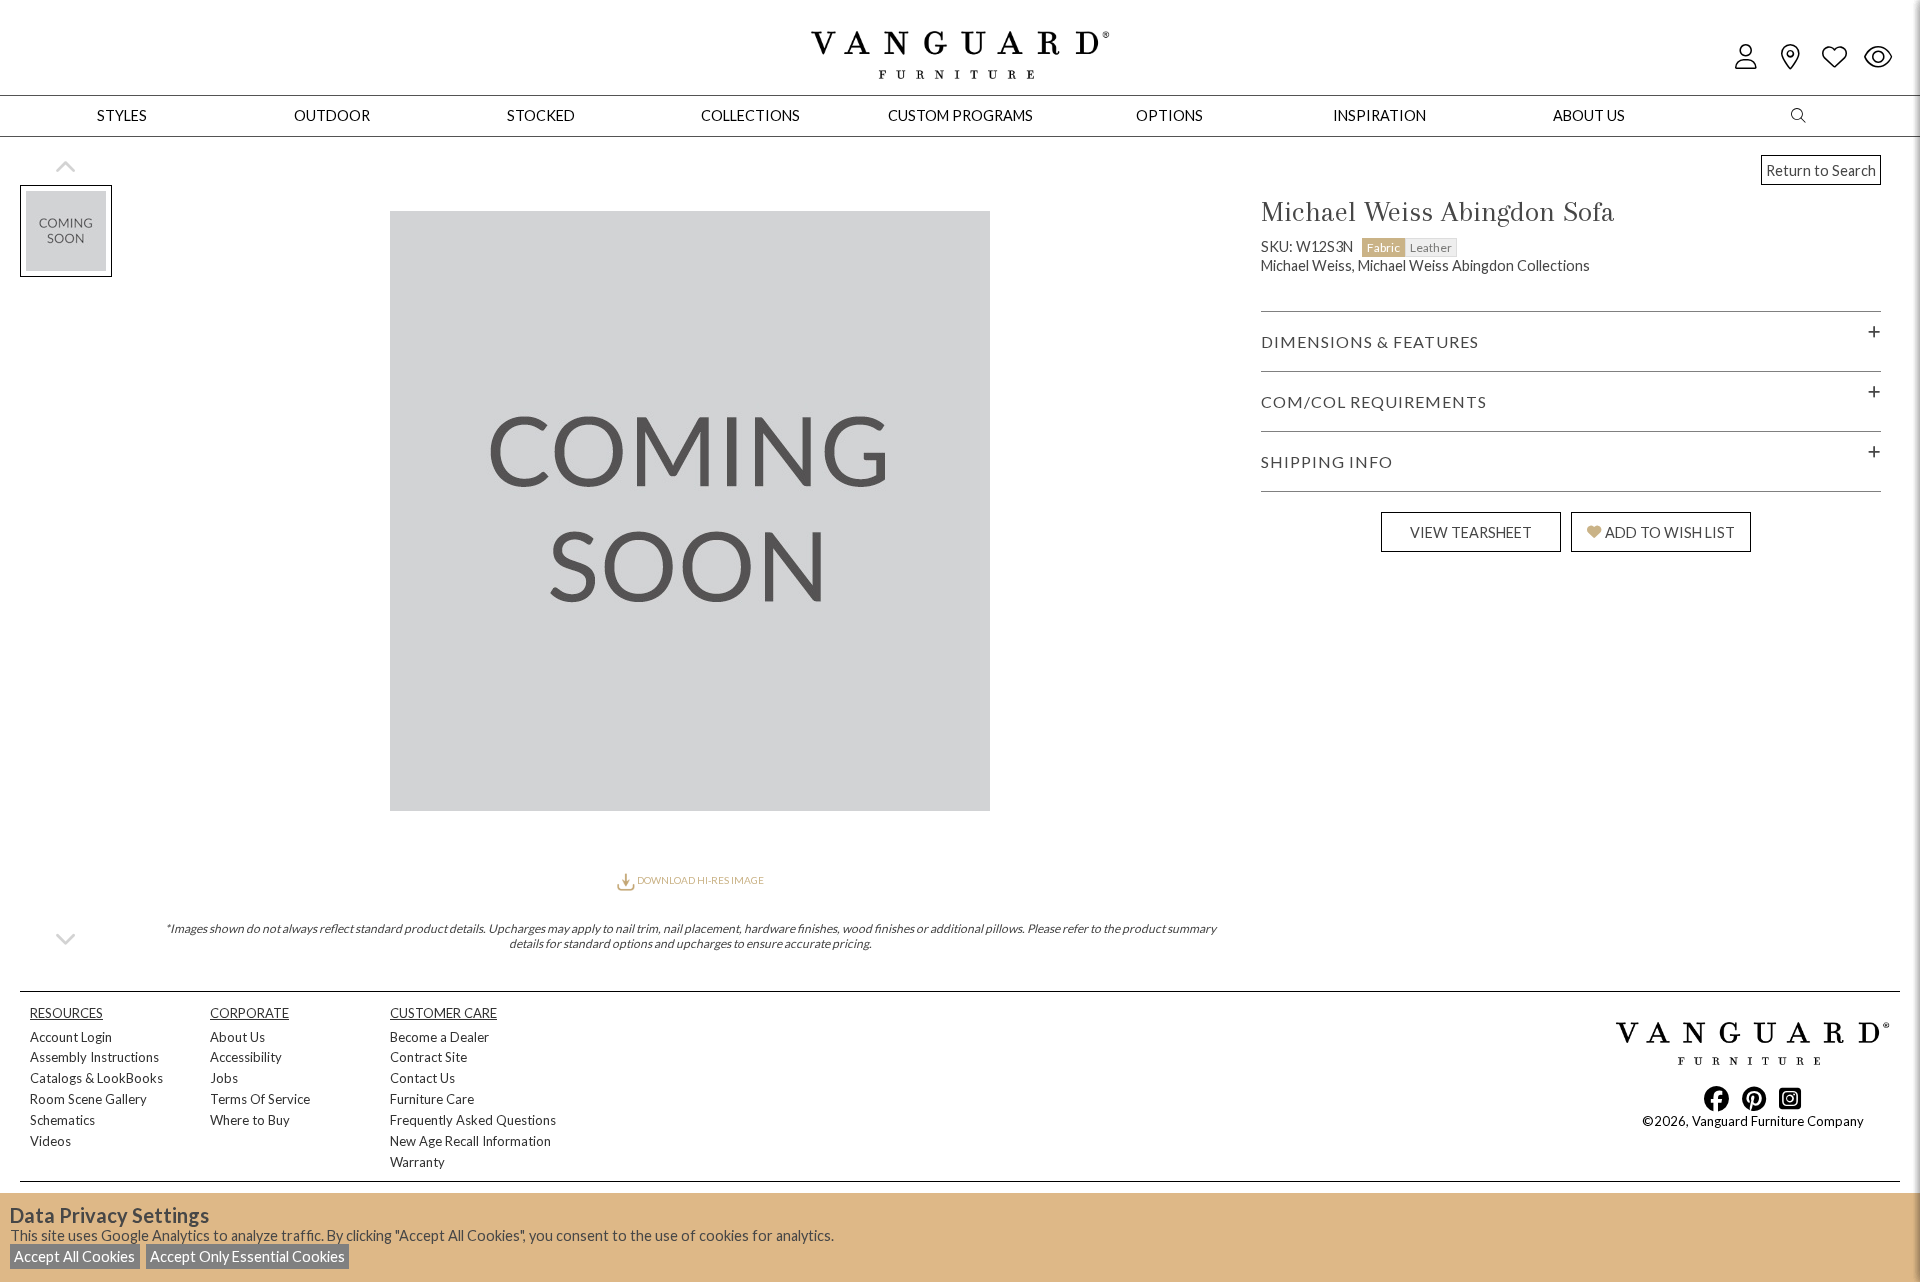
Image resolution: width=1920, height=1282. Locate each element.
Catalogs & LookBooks (96, 1078)
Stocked (541, 115)
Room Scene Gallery (88, 1099)
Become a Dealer (439, 1037)
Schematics (62, 1120)
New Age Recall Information (470, 1141)
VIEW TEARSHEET (1471, 532)
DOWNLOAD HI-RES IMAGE (699, 880)
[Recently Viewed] (1878, 57)
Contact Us (422, 1078)
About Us (237, 1037)
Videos (50, 1141)
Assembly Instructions (94, 1057)
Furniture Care (432, 1099)
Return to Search (1821, 170)
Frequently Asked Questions (473, 1120)
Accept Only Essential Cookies (247, 1256)
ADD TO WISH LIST (1670, 532)
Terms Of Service (260, 1099)
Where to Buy (250, 1120)
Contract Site (428, 1057)
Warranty (417, 1162)
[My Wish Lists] (1834, 57)
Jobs (224, 1078)
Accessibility (246, 1057)
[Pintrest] (1754, 1098)
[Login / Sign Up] (1746, 57)
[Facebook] (1716, 1098)
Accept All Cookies (74, 1256)
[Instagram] (1790, 1098)
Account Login (71, 1037)
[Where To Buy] (1790, 57)
